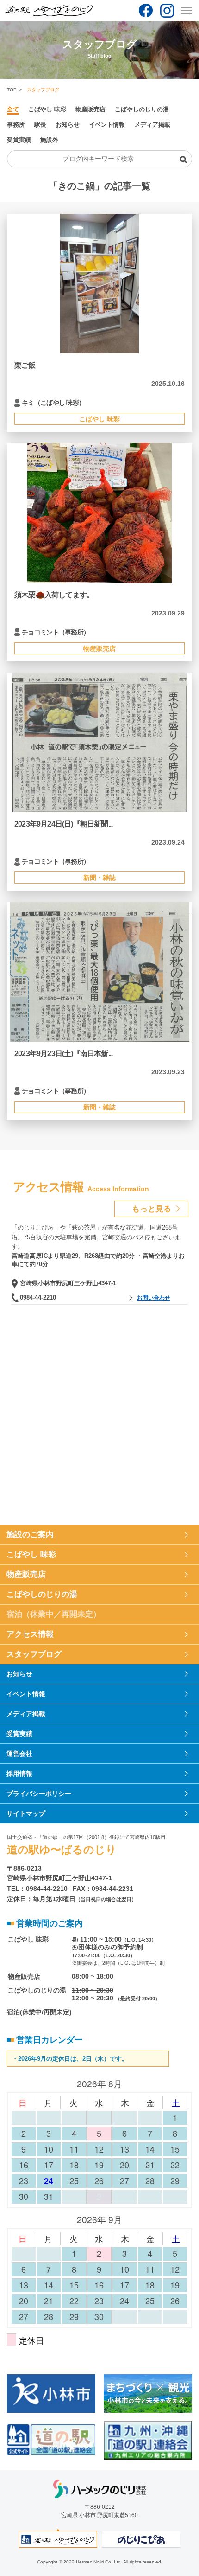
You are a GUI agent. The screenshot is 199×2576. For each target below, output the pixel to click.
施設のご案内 (30, 1535)
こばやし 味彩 (47, 109)
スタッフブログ (34, 1654)
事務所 (16, 125)
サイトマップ (26, 1813)
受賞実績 (19, 140)
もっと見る (152, 1209)
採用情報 (19, 1774)
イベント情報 (107, 125)
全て (13, 109)
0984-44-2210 (38, 1298)
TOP (12, 90)
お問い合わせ (154, 1298)
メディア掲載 (152, 125)
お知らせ (68, 125)
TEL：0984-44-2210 (37, 1889)
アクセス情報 (30, 1634)
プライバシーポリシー (39, 1794)
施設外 (49, 140)
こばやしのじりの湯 (142, 109)
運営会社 (19, 1754)
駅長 (40, 125)
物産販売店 (90, 109)
